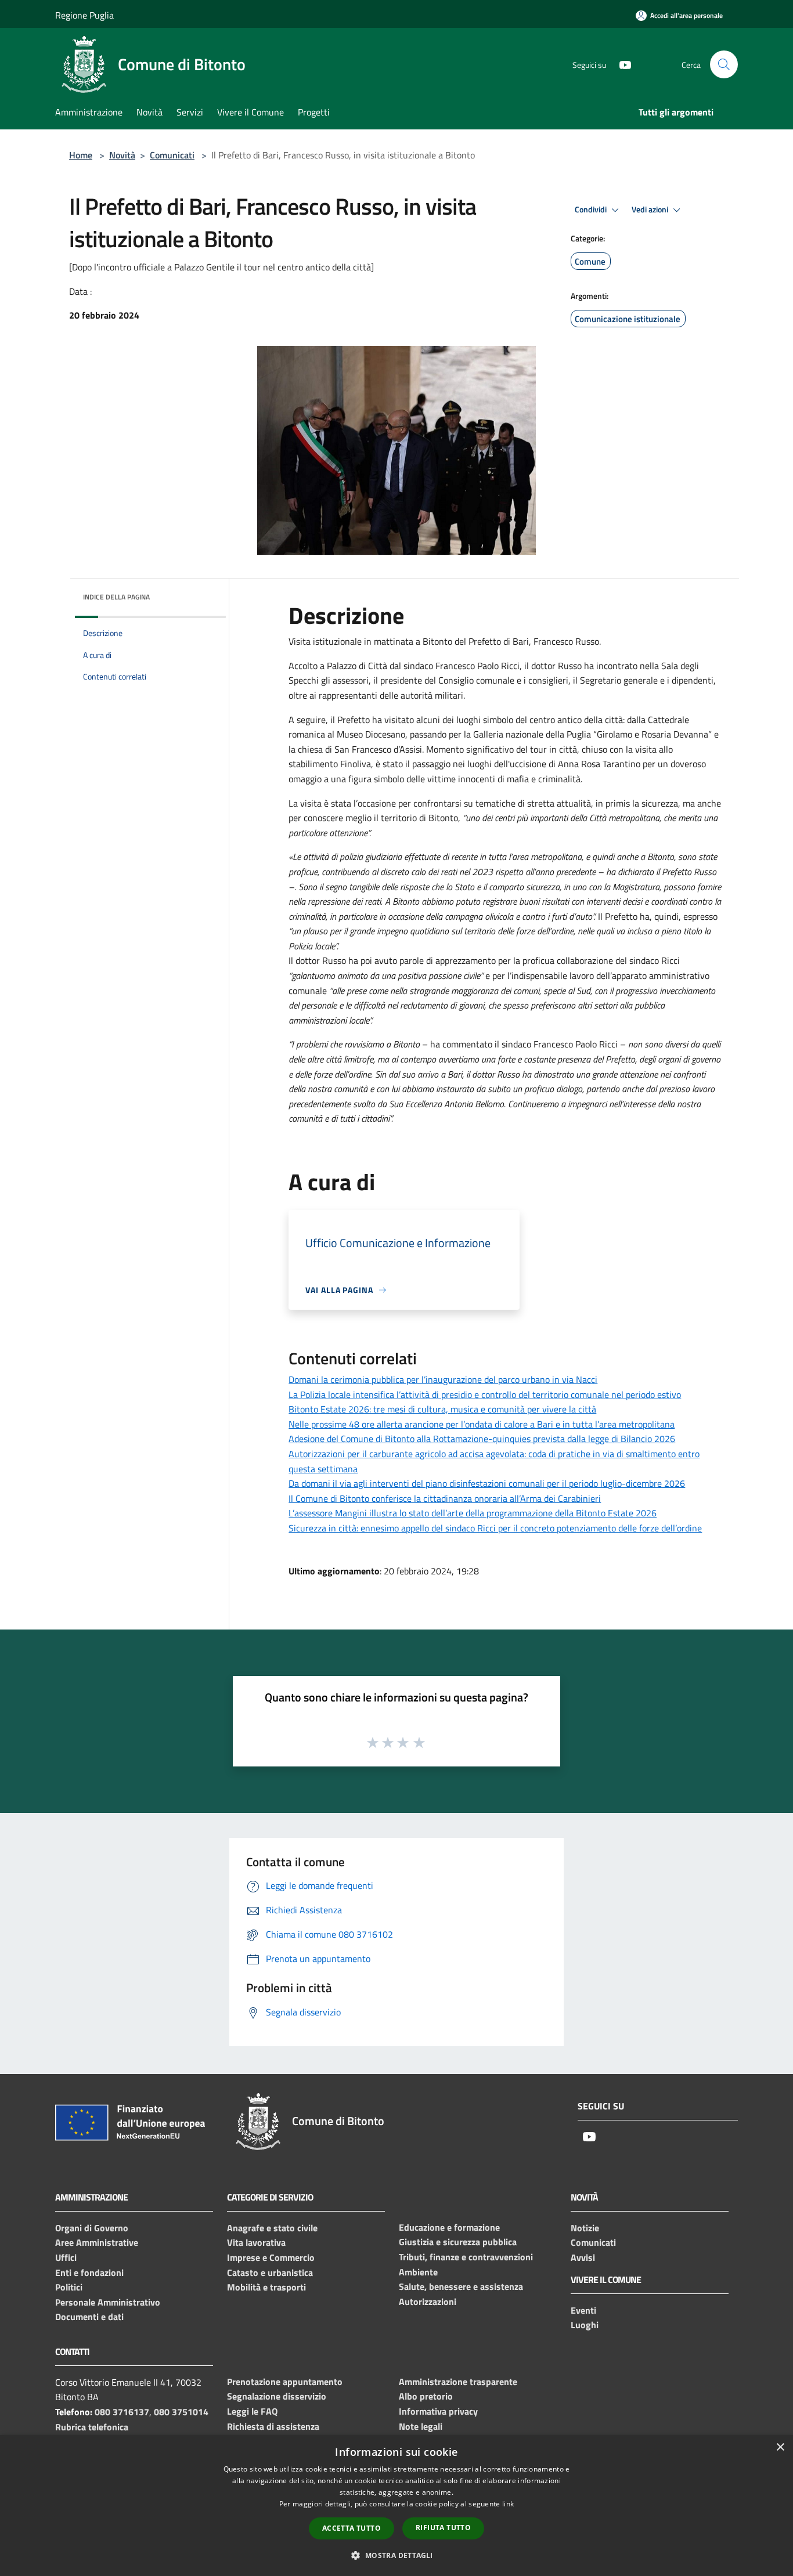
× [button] (780, 2447)
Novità (122, 155)
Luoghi (585, 2325)
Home (81, 155)
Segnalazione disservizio (277, 2396)
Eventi (583, 2310)
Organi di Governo (92, 2228)
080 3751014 (181, 2412)
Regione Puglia (84, 15)
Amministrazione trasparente (458, 2382)
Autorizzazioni (428, 2302)
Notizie (585, 2228)
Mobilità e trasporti (266, 2287)
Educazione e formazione (449, 2227)
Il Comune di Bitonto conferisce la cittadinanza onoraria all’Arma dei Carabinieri (445, 1498)
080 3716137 (122, 2412)
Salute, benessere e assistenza (461, 2286)
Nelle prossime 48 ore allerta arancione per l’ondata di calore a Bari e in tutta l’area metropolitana (482, 1424)
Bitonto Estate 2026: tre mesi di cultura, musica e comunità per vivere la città (442, 1409)
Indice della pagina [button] (116, 597)
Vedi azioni (651, 209)
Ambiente (418, 2272)
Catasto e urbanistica (270, 2272)
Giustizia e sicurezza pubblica (458, 2242)
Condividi (592, 209)
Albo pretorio (426, 2396)
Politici (69, 2287)
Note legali (421, 2426)
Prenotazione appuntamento (285, 2382)
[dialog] (396, 2505)
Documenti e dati (89, 2317)
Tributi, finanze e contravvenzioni (466, 2257)
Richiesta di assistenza (273, 2426)
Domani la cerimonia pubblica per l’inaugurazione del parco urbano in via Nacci (443, 1379)
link (508, 2504)
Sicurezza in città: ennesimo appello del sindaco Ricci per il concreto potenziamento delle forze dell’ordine (495, 1528)
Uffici (66, 2257)
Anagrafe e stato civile (272, 2228)
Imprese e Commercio (271, 2257)
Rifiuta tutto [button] (443, 2528)
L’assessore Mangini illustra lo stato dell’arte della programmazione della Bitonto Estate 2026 (473, 1513)
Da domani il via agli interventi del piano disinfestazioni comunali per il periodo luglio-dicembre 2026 (487, 1483)
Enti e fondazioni (89, 2272)
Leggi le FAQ (252, 2411)
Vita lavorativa (256, 2242)
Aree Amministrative (97, 2242)
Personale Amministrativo (108, 2302)
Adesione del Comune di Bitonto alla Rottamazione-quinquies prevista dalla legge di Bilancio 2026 (482, 1439)
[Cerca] (724, 64)
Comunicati (172, 155)
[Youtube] (621, 64)
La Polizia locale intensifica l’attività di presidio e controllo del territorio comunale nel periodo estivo (485, 1394)
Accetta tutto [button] (352, 2528)
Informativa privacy (438, 2411)
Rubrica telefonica (92, 2427)
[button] (396, 2555)
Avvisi (583, 2257)
